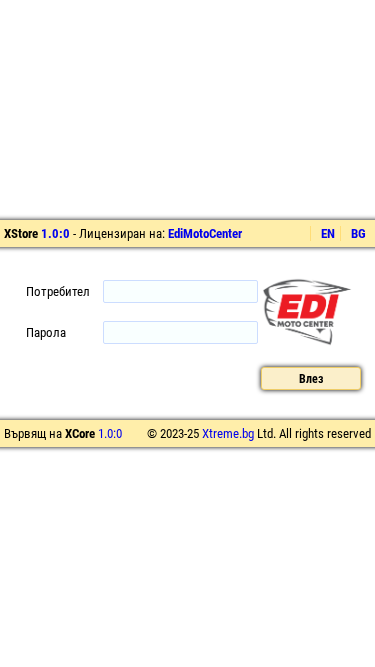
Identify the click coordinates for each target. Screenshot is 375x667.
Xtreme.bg (228, 433)
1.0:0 (55, 233)
